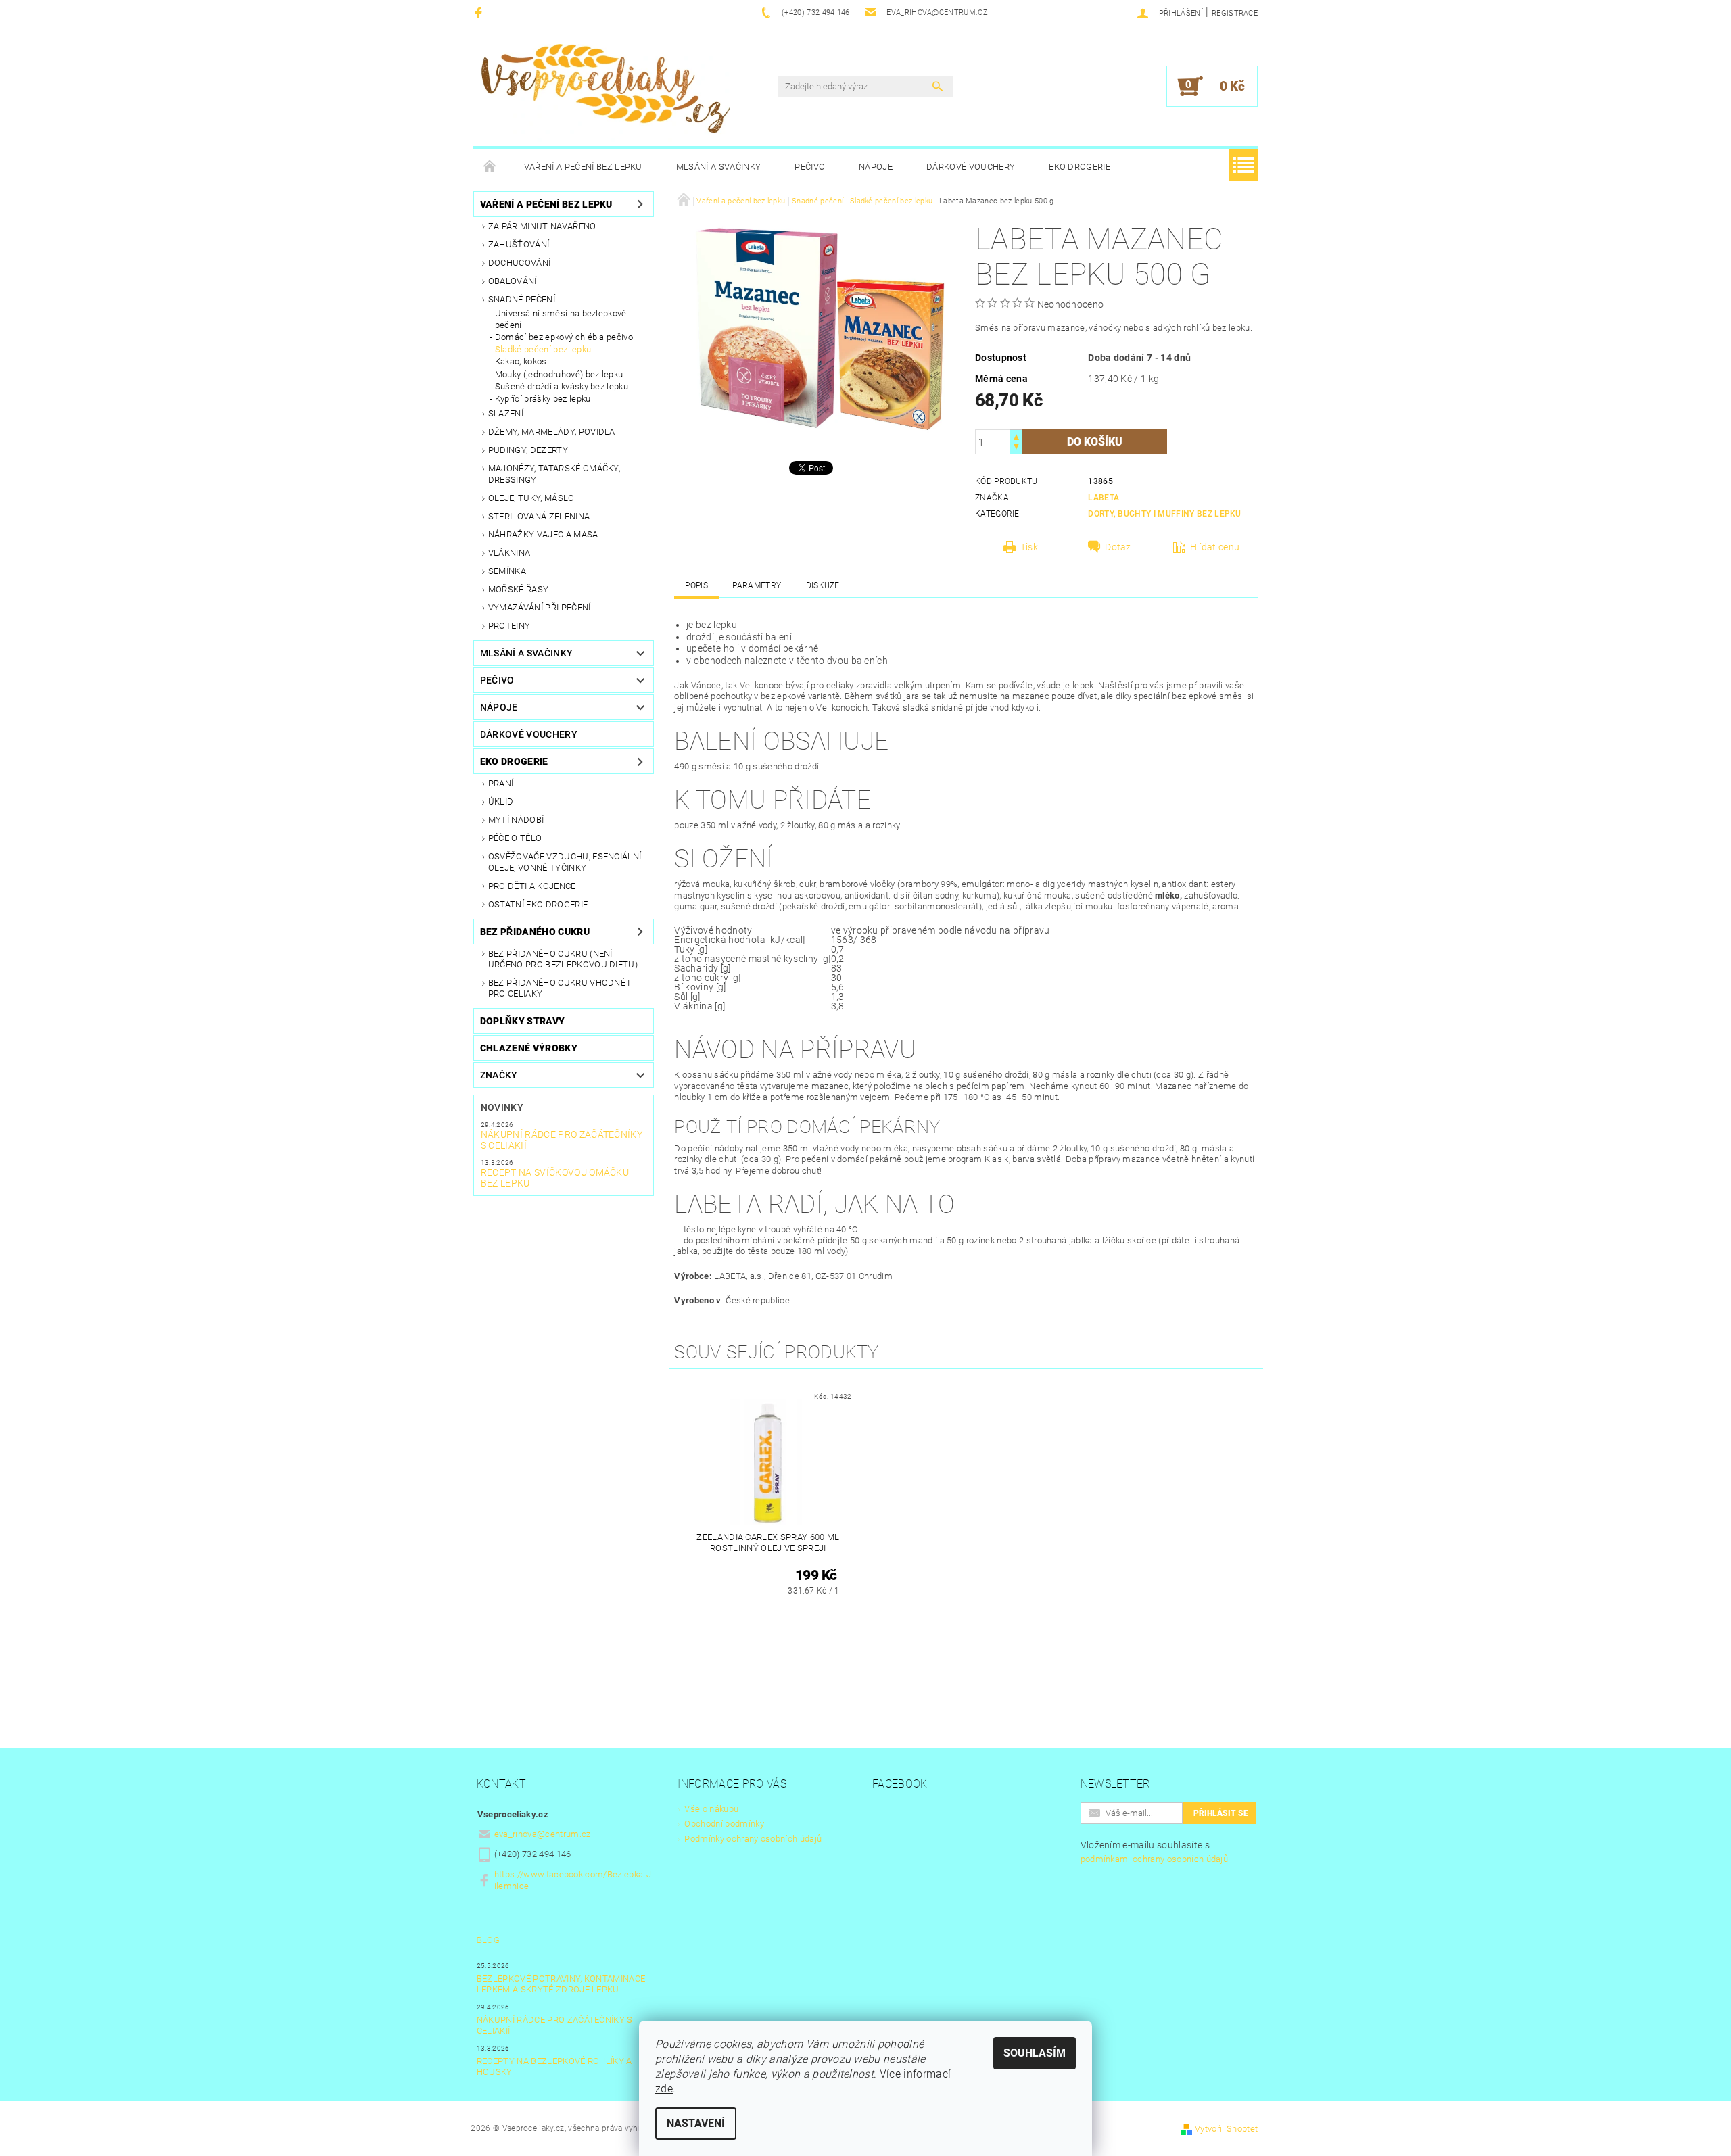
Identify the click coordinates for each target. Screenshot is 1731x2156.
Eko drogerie (1080, 167)
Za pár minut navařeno (542, 226)
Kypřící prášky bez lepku (543, 399)
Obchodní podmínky (724, 1824)
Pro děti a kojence (532, 886)
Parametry (757, 585)
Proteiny (509, 626)
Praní (501, 783)
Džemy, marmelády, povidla (552, 432)
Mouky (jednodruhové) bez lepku (559, 374)
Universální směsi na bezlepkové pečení (561, 319)
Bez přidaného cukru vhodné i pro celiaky (559, 988)
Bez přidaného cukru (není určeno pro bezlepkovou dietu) (563, 959)
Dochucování (520, 263)
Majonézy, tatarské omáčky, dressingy (554, 474)
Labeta (1104, 498)
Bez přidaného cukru (535, 932)
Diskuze (823, 585)
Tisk (1029, 547)
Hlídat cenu (1215, 547)
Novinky (502, 1107)
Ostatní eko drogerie (538, 904)
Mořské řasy (519, 589)
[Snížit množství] (1016, 448)
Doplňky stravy (522, 1021)
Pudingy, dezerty (528, 450)
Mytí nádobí (516, 820)
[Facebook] (480, 13)
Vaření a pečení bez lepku (583, 167)
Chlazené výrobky (529, 1048)
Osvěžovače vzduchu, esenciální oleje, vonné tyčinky (565, 862)
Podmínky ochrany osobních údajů (753, 1839)
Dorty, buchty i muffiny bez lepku (1165, 514)
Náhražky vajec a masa (543, 534)
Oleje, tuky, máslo (531, 498)
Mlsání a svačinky (718, 167)
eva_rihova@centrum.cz (543, 1834)
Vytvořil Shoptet (1226, 2129)
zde (664, 2089)
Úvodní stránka (490, 167)
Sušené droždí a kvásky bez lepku (562, 386)
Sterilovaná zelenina (539, 516)
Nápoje (876, 167)
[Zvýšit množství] (1016, 436)
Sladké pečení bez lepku (543, 349)
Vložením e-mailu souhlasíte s (1155, 1852)
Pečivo (810, 167)
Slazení (506, 413)
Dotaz (1118, 547)
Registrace (1235, 13)
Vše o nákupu (711, 1809)
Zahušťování (519, 244)
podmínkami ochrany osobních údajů (1155, 1859)
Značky (499, 1075)
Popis (696, 585)
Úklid (501, 801)
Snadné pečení (522, 299)
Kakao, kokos (521, 361)
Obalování (513, 281)
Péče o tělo (515, 838)
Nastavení (696, 2123)
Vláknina (509, 553)
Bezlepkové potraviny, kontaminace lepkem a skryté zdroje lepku (561, 1984)
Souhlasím (1035, 2053)
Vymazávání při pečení (540, 607)
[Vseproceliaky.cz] (605, 93)
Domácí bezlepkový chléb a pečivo (564, 337)
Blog (488, 1940)
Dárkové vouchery (971, 167)
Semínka (507, 571)
